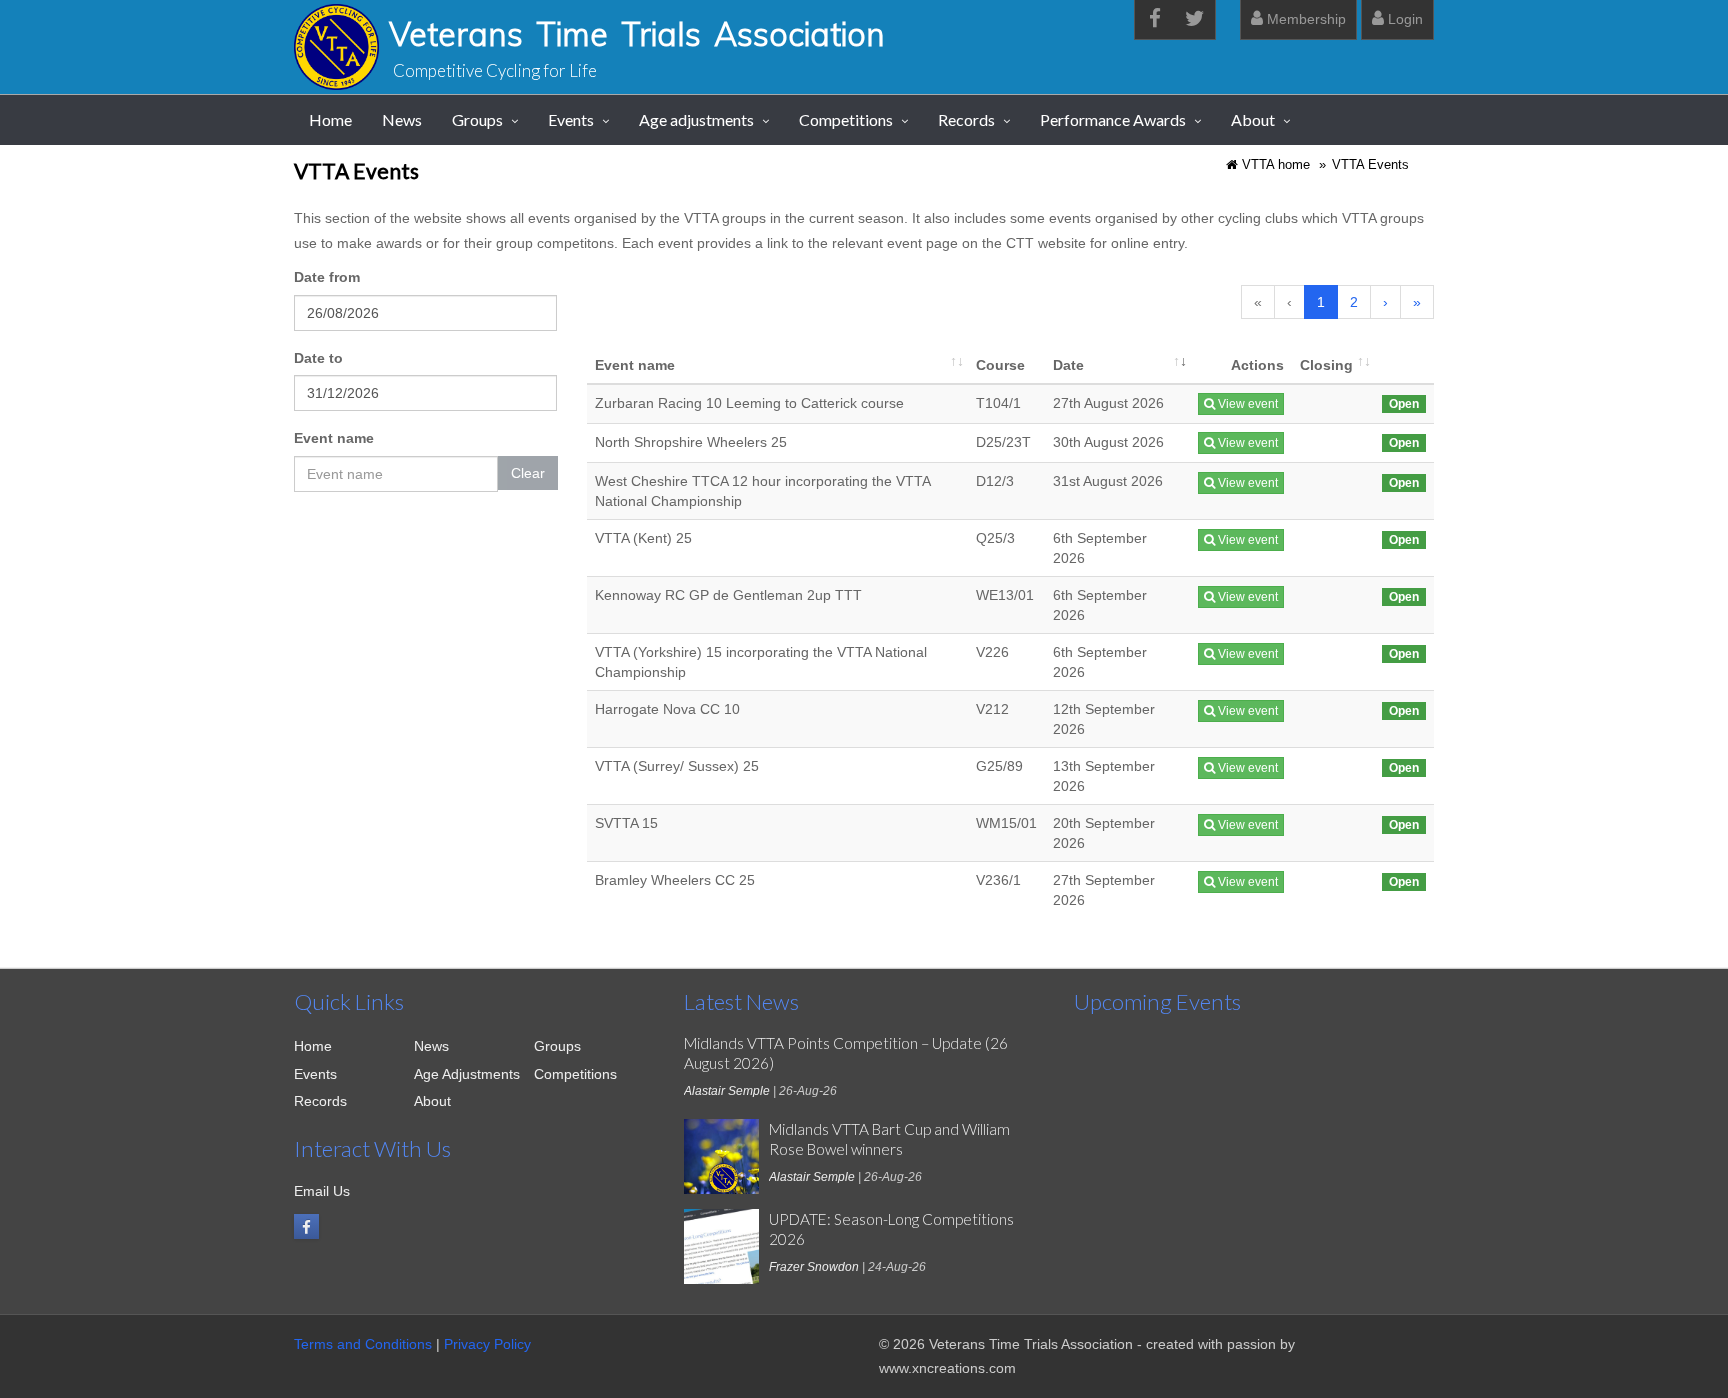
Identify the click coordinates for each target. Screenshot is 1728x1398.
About (1253, 119)
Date (1068, 365)
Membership (1304, 19)
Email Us (322, 1191)
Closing (1326, 365)
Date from (327, 277)
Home (330, 119)
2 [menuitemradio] (1354, 302)
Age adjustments (696, 119)
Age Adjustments (467, 1074)
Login (1403, 19)
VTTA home (1276, 165)
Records (966, 119)
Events (571, 119)
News (402, 119)
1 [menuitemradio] (1321, 302)
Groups (477, 119)
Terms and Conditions (363, 1344)
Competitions (846, 119)
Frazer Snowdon (814, 1267)
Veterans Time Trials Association (637, 34)
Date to (318, 358)
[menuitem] (1385, 302)
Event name (334, 438)
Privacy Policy (487, 1344)
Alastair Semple (727, 1091)
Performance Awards (1113, 119)
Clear (528, 473)
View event (1246, 404)
